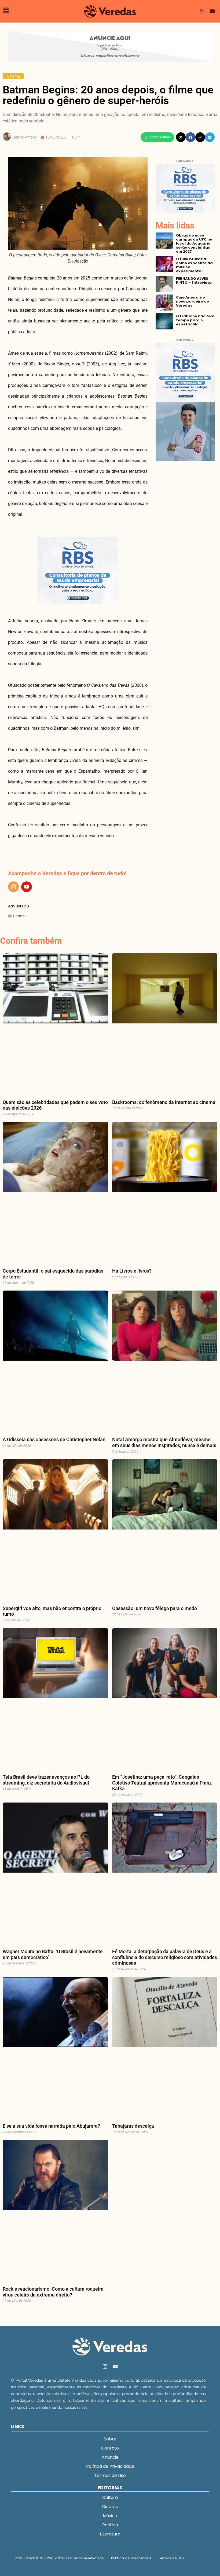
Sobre (110, 2439)
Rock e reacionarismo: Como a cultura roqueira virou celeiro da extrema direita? (53, 2292)
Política (110, 2525)
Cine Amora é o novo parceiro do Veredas (192, 301)
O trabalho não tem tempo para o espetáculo (195, 320)
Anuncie (110, 2457)
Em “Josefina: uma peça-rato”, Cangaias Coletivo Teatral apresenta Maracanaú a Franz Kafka (162, 1783)
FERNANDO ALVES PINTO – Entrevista (194, 281)
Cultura (110, 2497)
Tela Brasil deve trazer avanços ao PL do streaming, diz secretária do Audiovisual (46, 1780)
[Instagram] (202, 11)
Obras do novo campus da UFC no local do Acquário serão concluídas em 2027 (194, 243)
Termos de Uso (110, 2475)
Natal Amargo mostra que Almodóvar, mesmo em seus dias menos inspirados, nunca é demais (164, 1442)
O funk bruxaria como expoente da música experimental (194, 265)
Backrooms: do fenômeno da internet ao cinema (164, 1102)
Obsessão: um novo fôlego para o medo (155, 1608)
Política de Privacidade (110, 2466)
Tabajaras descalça (133, 2126)
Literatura (110, 2534)
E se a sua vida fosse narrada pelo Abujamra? (51, 2126)
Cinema (13, 76)
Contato (110, 2448)
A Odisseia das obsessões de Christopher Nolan (54, 1439)
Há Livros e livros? (132, 1271)
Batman (20, 916)
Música (110, 2516)
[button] (157, 137)
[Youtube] (212, 11)
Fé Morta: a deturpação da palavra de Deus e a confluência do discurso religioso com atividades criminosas (165, 1957)
